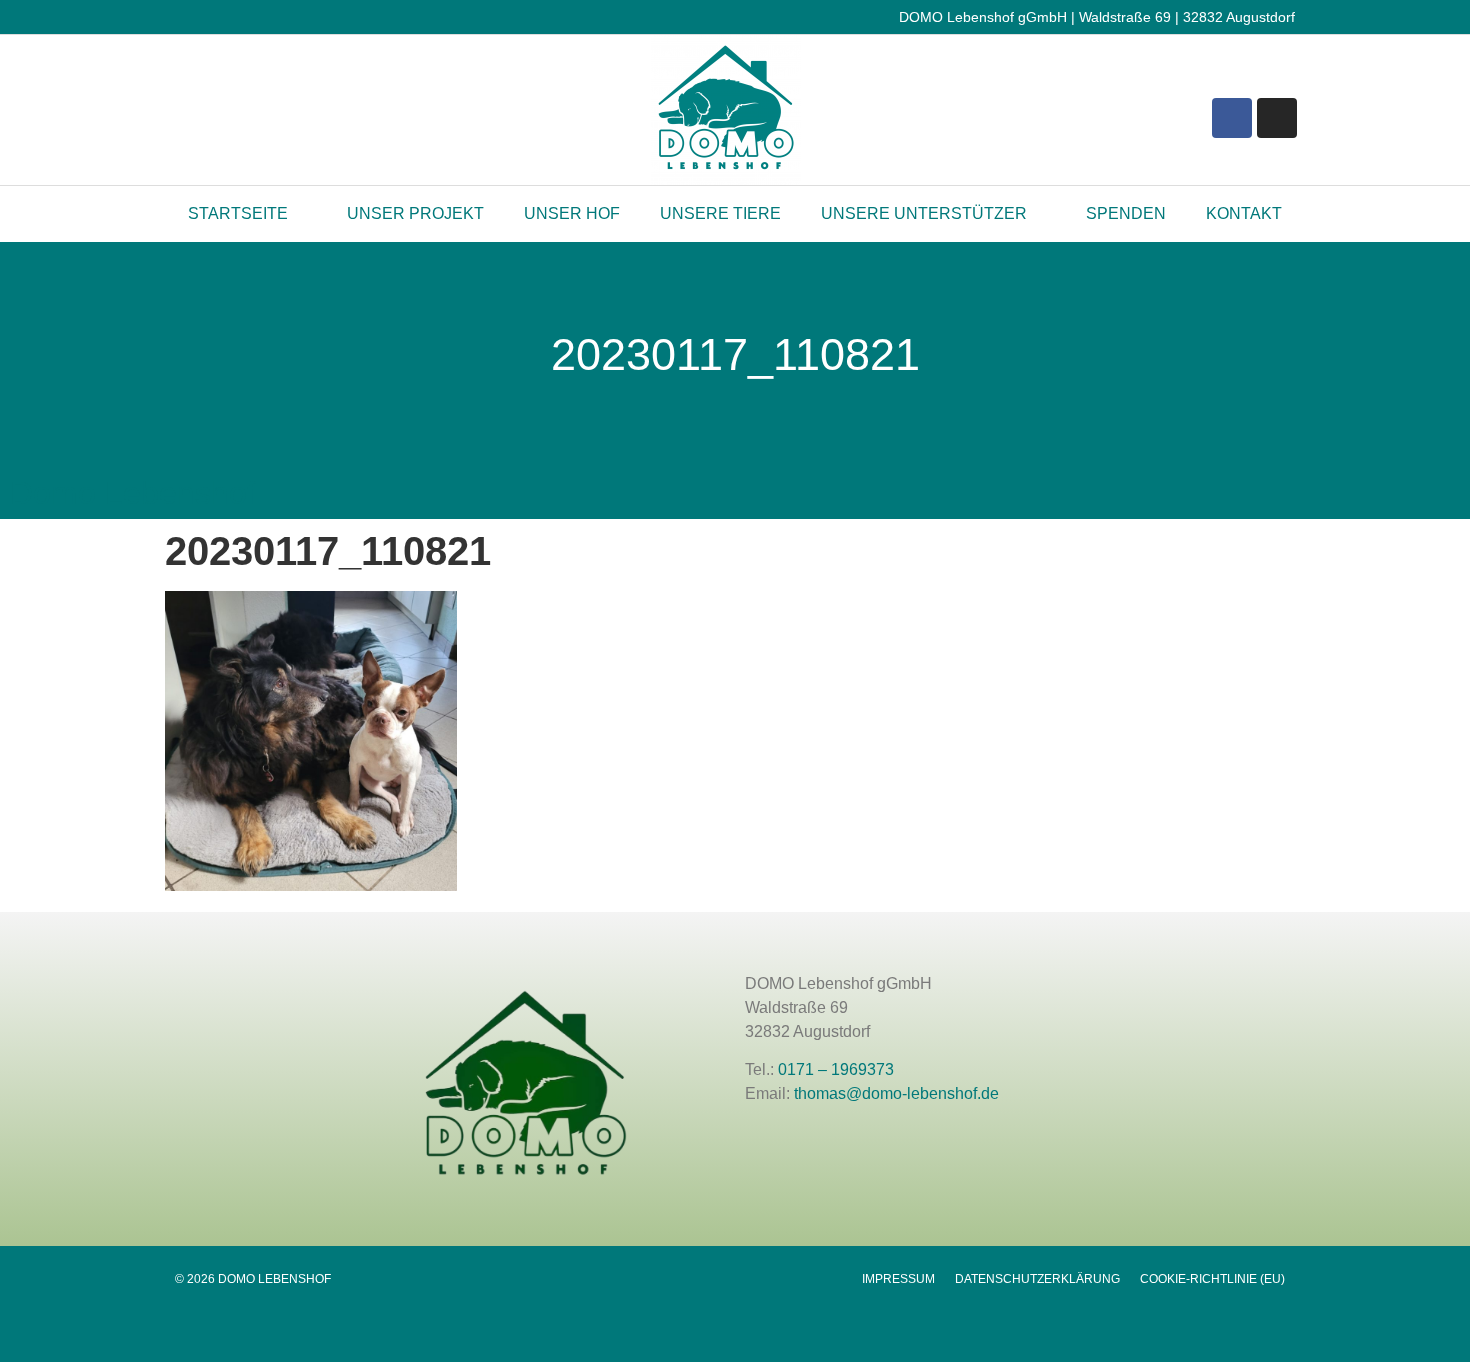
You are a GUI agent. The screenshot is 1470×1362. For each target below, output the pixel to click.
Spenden (1126, 213)
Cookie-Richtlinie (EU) (1212, 1279)
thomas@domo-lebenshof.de (896, 1093)
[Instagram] (1277, 118)
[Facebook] (1232, 118)
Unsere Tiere (720, 213)
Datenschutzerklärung (1037, 1279)
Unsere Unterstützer (924, 213)
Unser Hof (572, 213)
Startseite (238, 213)
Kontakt (1244, 213)
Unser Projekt (415, 213)
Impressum (898, 1279)
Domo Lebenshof (133, 493)
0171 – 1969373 (836, 1069)
